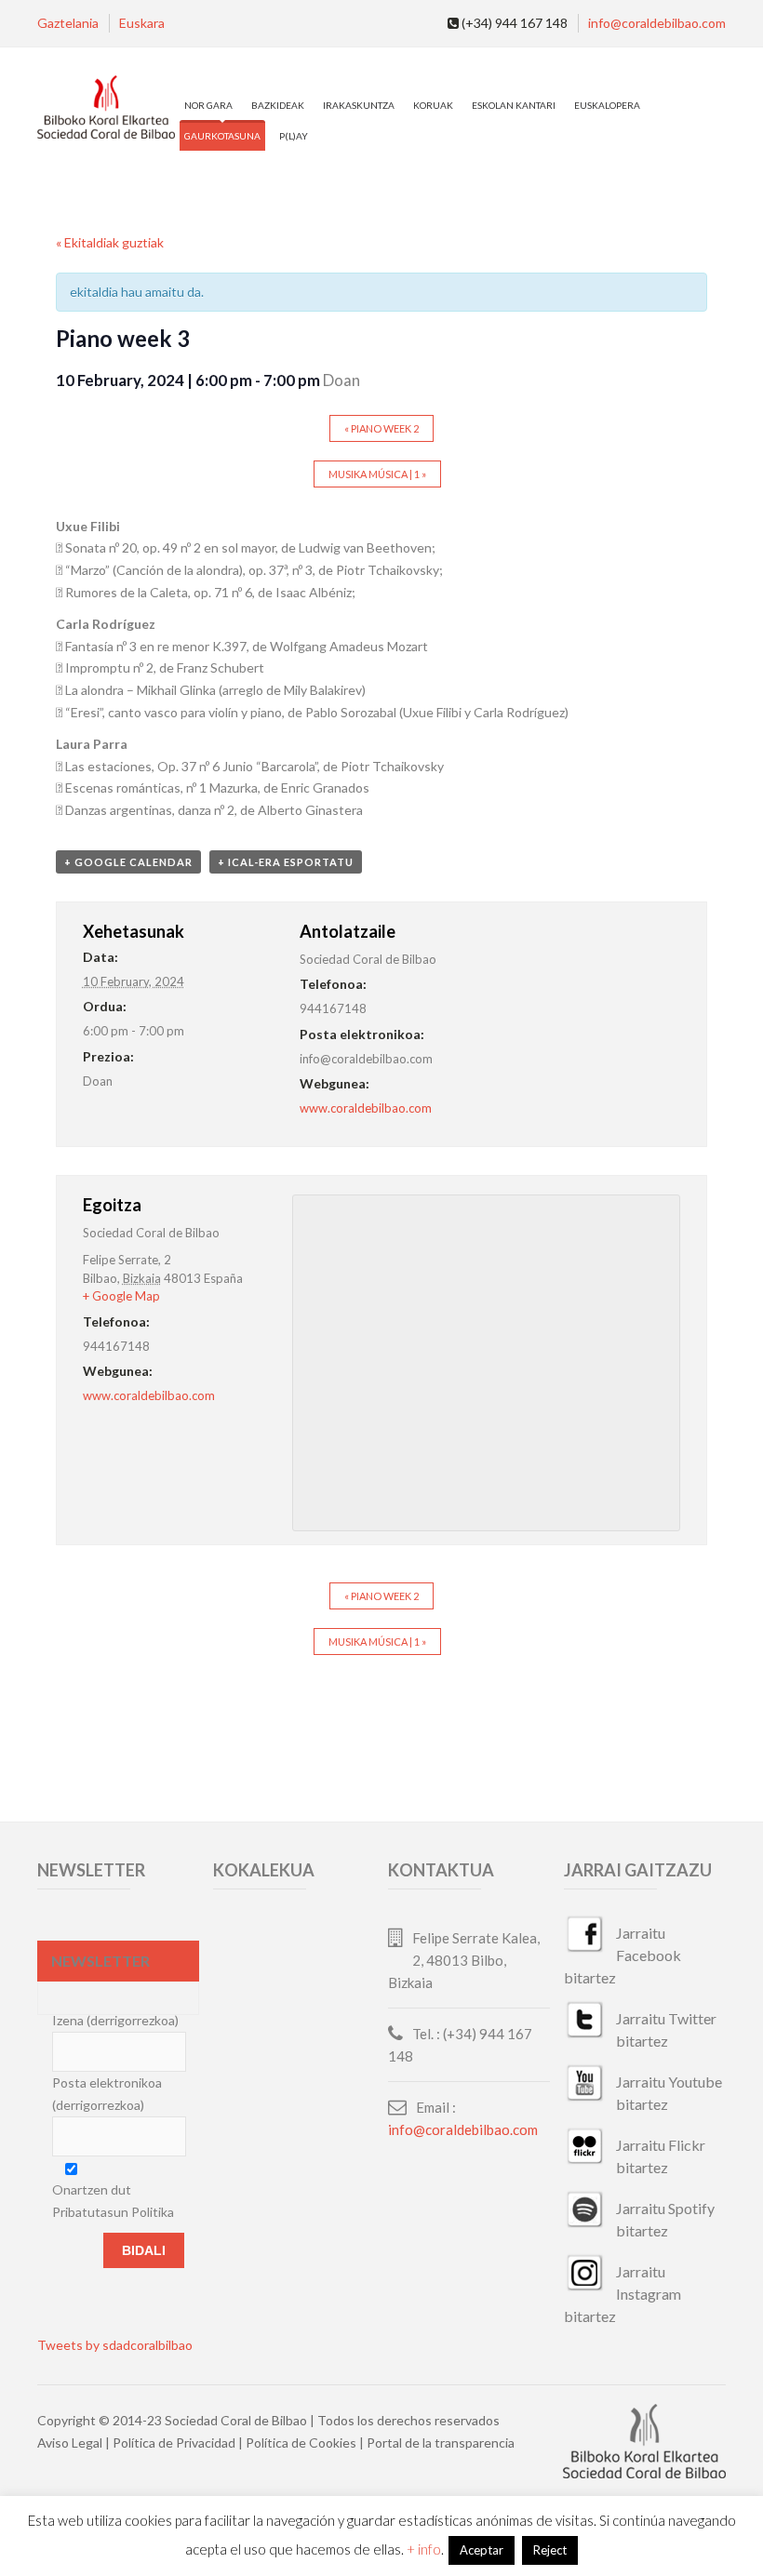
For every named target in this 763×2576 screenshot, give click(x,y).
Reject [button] (550, 2550)
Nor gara (208, 105)
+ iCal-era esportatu (286, 862)
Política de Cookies (301, 2443)
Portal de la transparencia (441, 2443)
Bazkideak (278, 105)
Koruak (433, 105)
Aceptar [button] (482, 2550)
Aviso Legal (70, 2443)
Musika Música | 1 (377, 474)
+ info (424, 2549)
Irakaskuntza (359, 105)
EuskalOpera (607, 105)
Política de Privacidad (174, 2443)
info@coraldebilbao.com (657, 23)
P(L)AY (294, 136)
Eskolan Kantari (514, 105)
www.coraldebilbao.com (366, 1108)
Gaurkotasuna (222, 136)
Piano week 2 (381, 428)
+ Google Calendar (128, 862)
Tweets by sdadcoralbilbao (115, 2345)
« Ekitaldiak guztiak (110, 242)
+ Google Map (121, 1296)
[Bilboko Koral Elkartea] (106, 108)
